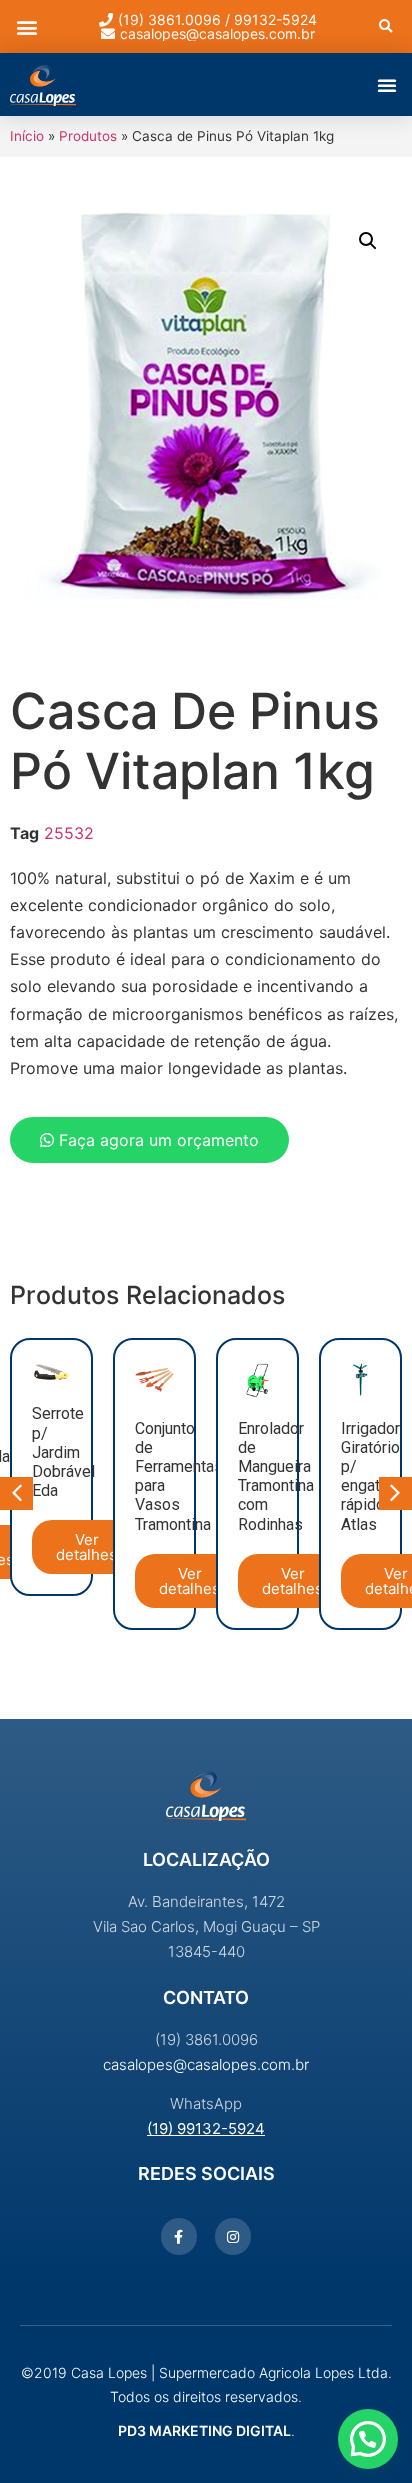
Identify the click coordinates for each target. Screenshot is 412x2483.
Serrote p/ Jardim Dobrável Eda (63, 1452)
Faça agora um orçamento (156, 1140)
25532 (69, 833)
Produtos (88, 136)
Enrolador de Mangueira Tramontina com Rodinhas (276, 1476)
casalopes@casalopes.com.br (206, 2064)
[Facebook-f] (179, 2236)
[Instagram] (233, 2236)
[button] (26, 26)
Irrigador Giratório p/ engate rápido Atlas (370, 1476)
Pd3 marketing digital (204, 2430)
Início (27, 136)
